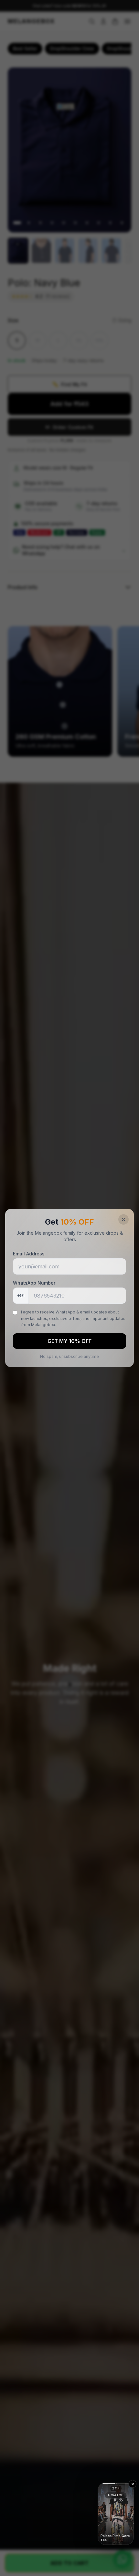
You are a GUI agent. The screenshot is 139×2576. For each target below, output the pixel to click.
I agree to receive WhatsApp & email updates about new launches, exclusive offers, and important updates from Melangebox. (73, 1318)
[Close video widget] (133, 2484)
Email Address (29, 1254)
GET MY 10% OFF (69, 1341)
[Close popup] (123, 1219)
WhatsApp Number (34, 1283)
